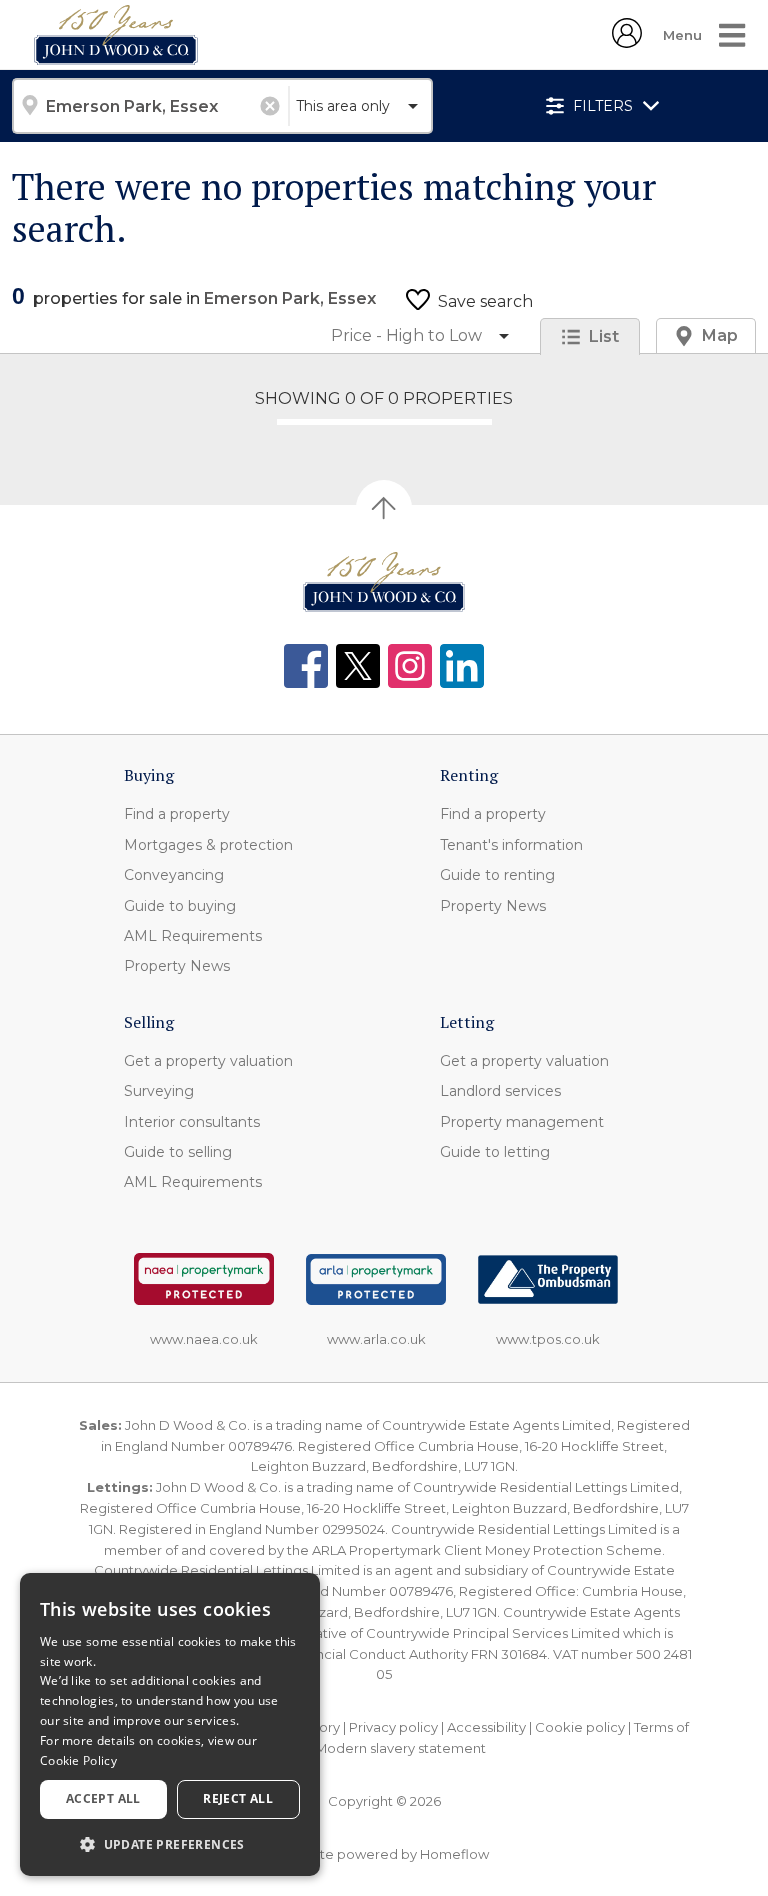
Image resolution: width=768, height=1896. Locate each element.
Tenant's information (511, 845)
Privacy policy (393, 1727)
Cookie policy (580, 1727)
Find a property (177, 814)
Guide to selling (178, 1152)
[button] (170, 1844)
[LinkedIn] (462, 666)
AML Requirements (193, 936)
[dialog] (170, 1724)
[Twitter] (358, 666)
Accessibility (486, 1727)
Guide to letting (495, 1152)
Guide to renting (497, 875)
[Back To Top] (384, 508)
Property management (522, 1122)
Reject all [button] (238, 1798)
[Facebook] (306, 666)
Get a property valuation (208, 1061)
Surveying (159, 1091)
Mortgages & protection (208, 845)
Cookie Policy (78, 1760)
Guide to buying (180, 906)
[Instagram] (410, 666)
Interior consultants (192, 1122)
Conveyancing (174, 875)
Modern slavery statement (400, 1748)
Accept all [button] (103, 1798)
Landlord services (500, 1091)
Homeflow (454, 1854)
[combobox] (150, 106)
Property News (177, 966)
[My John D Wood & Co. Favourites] (627, 42)
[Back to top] (384, 582)
